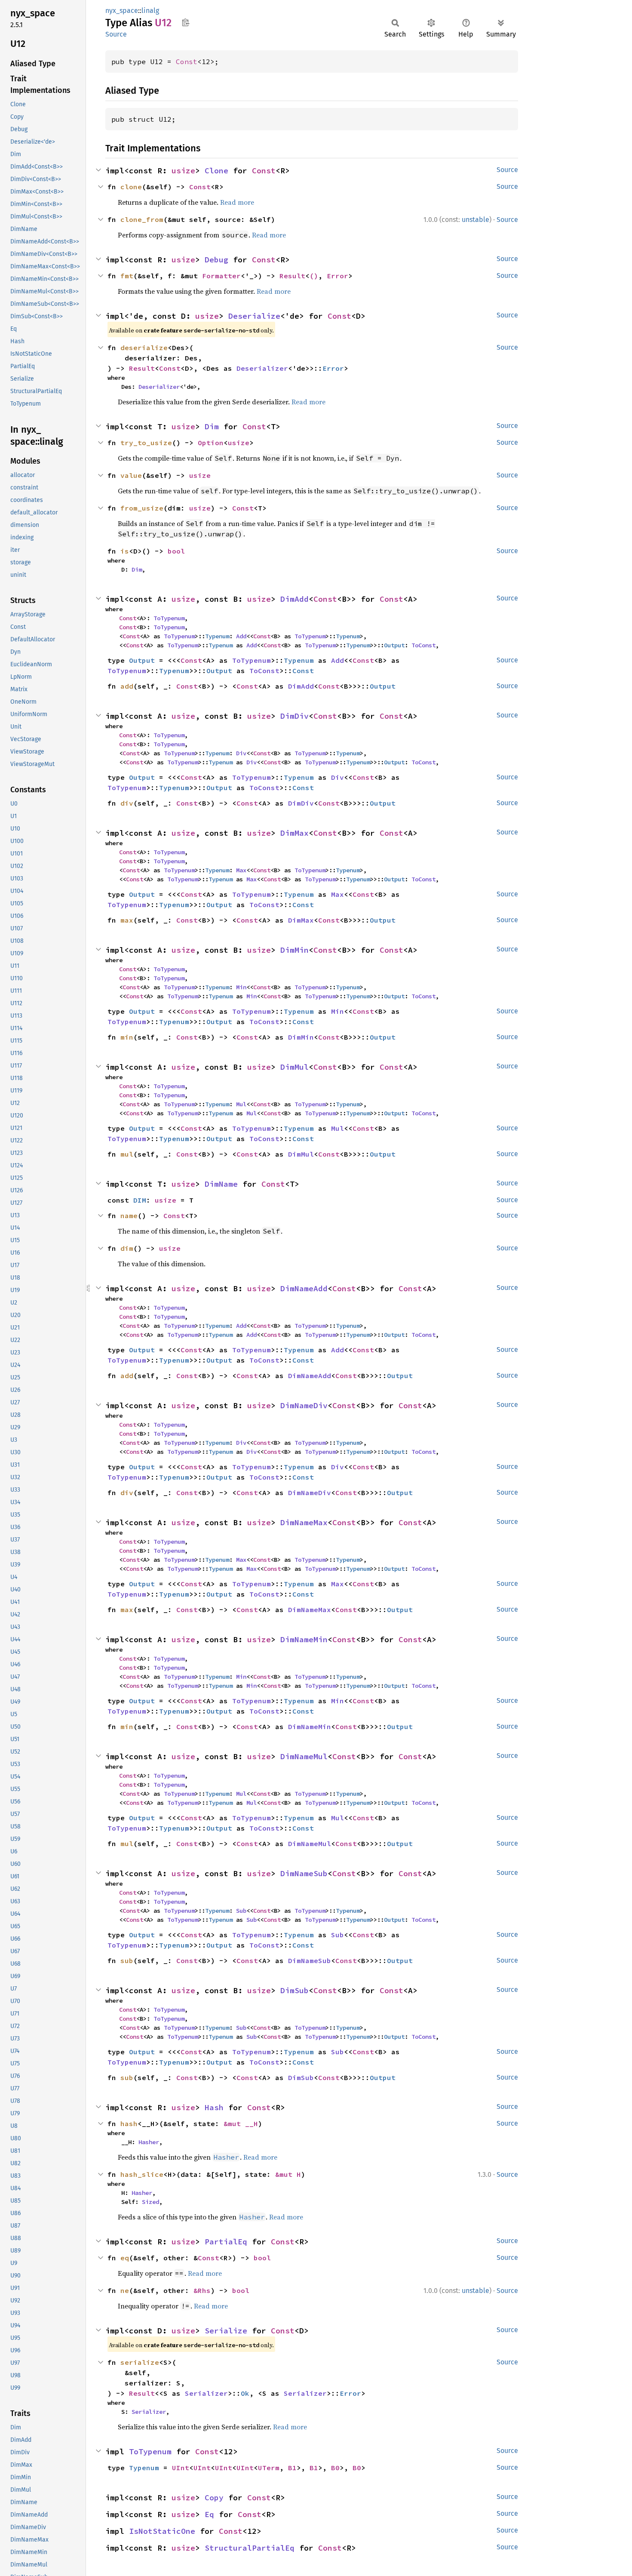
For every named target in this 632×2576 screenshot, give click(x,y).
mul (127, 1154)
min (127, 1037)
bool (176, 551)
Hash (214, 2107)
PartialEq (226, 2242)
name (129, 1216)
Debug (216, 260)
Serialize (226, 2331)
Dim (212, 426)
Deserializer (262, 368)
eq (125, 2258)
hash (129, 2124)
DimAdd (295, 599)
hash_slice (142, 2174)
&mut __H (241, 2124)
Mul (241, 1104)
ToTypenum (169, 618)
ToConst (423, 645)
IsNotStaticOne (162, 2531)
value (131, 475)
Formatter (221, 276)
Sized (150, 2202)
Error (337, 276)
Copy (214, 2498)
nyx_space (122, 11)
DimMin (295, 950)
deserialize (144, 348)
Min (241, 987)
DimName (221, 1184)
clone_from (142, 219)
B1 (292, 2468)
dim (127, 1248)
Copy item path (186, 22)
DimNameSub (304, 1873)
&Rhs (202, 2290)
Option (211, 443)
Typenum (217, 636)
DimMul (295, 1067)
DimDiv (295, 716)
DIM (140, 1200)
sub (127, 1960)
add (127, 686)
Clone (216, 171)
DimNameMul (304, 1756)
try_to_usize (146, 443)
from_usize (142, 508)
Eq (209, 2514)
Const (187, 62)
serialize (140, 2362)
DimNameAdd (304, 1288)
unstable (476, 220)
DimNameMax (304, 1522)
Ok (245, 2393)
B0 (335, 2468)
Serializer (206, 2393)
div (127, 803)
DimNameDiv (304, 1405)
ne (125, 2290)
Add (241, 636)
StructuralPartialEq (250, 2548)
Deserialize (254, 316)
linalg (150, 11)
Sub (241, 1911)
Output (394, 645)
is (125, 551)
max (127, 920)
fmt (127, 276)
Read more (237, 202)
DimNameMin (304, 1639)
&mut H (288, 2174)
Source (116, 34)
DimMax (295, 833)
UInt (181, 2468)
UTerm (269, 2468)
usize (183, 171)
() (314, 276)
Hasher (149, 2142)
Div (241, 753)
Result (292, 276)
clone (131, 187)
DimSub (295, 1990)
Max (241, 870)
